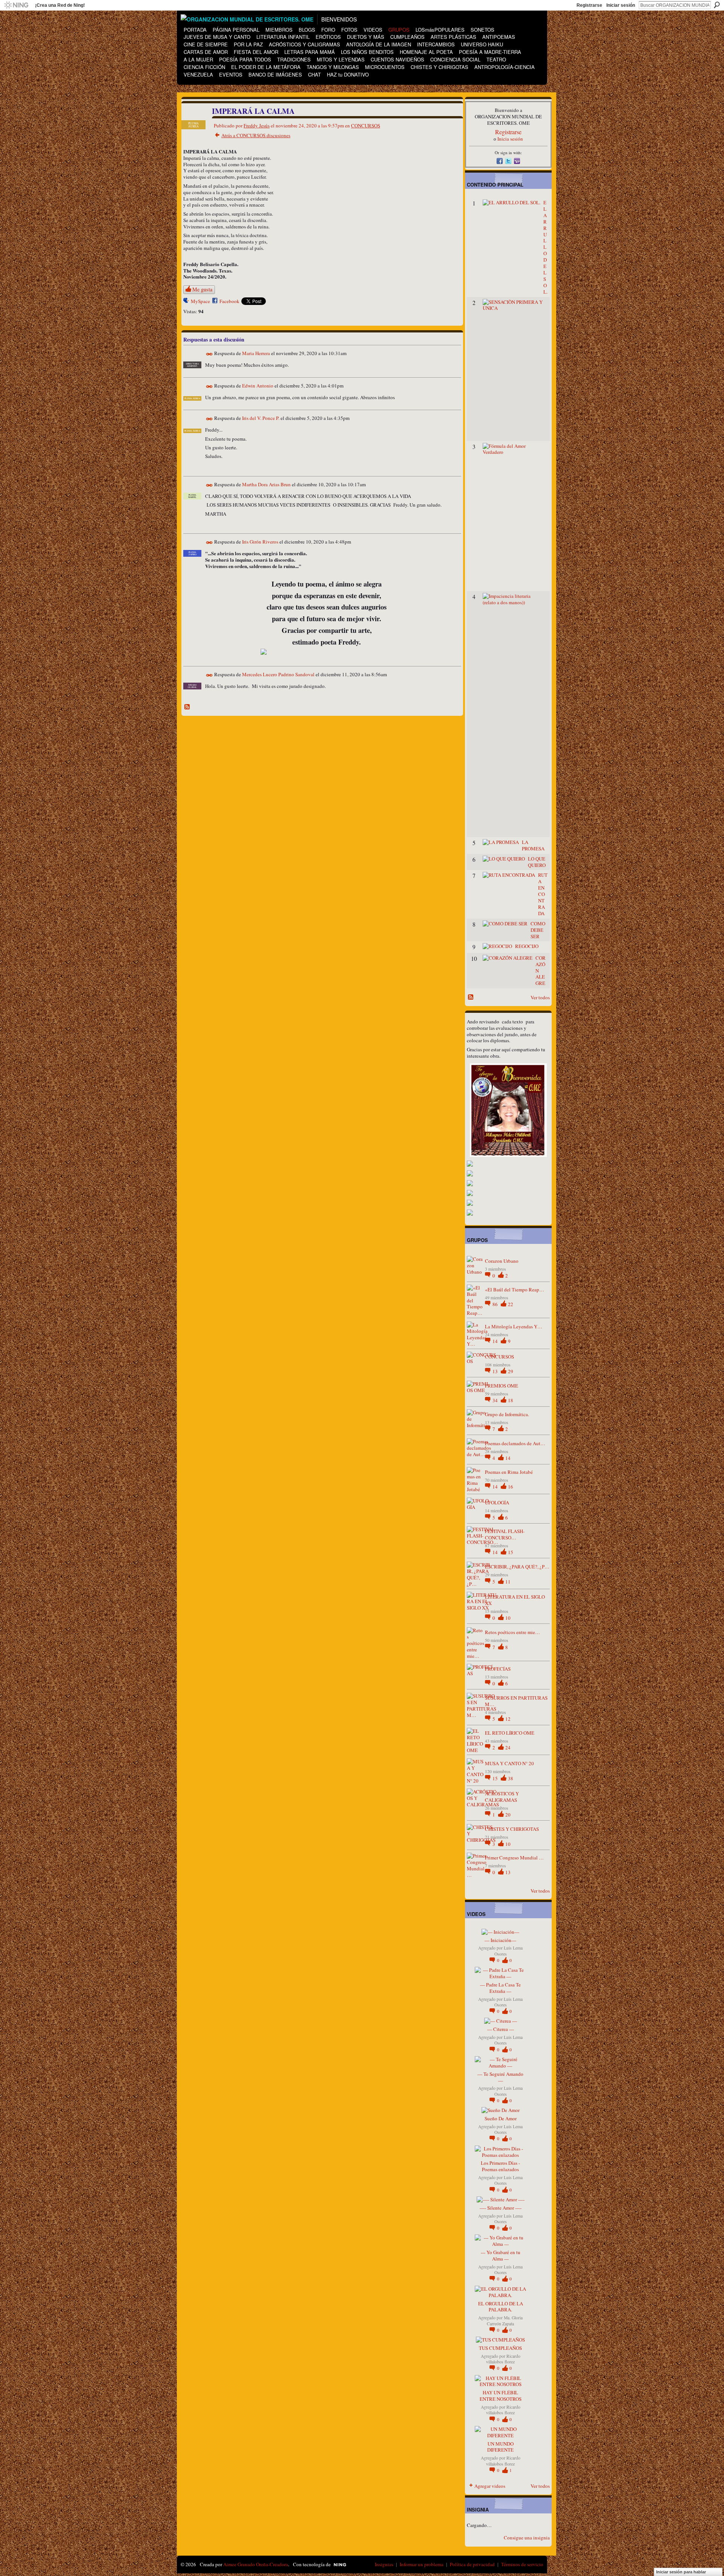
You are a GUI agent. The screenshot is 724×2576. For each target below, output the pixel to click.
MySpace (200, 301)
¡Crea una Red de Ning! (60, 5)
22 (511, 1304)
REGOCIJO (527, 946)
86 (496, 1304)
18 (511, 1400)
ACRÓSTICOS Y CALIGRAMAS (502, 1797)
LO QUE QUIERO (537, 862)
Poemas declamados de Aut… (515, 1443)
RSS (187, 707)
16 (511, 1487)
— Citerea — (501, 2029)
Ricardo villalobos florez (503, 2359)
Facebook (229, 301)
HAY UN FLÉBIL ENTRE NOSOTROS (501, 2396)
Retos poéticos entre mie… (512, 1632)
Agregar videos (490, 2486)
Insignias (384, 2564)
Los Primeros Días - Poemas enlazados (500, 2166)
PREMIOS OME (502, 1386)
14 (496, 1341)
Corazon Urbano (502, 1261)
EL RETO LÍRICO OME (510, 1733)
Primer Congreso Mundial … (514, 1858)
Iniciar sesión (621, 5)
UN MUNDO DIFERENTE (500, 2447)
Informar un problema (422, 2564)
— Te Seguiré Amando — (500, 2077)
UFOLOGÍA (497, 1502)
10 (508, 1618)
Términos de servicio (522, 2564)
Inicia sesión (510, 139)
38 (511, 1778)
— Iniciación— (500, 1940)
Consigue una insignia (527, 2538)
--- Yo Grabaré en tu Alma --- (501, 2255)
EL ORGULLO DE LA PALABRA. (501, 2307)
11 (508, 1582)
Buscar (717, 5)
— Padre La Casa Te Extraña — (500, 1988)
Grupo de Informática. (507, 1414)
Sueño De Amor (501, 2118)
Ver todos (540, 997)
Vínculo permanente (209, 354)
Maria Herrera (256, 354)
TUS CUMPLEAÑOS (500, 2348)
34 (496, 1400)
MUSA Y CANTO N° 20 (509, 1763)
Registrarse (589, 5)
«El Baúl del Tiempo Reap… (515, 1290)
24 (508, 1747)
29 (511, 1371)
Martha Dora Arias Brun (266, 484)
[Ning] (16, 5)
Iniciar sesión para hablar (681, 2572)
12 (508, 1719)
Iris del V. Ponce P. (261, 418)
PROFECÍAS (498, 1669)
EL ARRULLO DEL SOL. (545, 247)
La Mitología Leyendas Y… (514, 1326)
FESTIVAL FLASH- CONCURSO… (505, 1534)
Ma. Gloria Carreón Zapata (505, 2320)
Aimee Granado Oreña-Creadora (256, 2564)
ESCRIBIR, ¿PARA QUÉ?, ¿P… (517, 1567)
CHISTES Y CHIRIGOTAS (512, 1829)
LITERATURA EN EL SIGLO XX (515, 1600)
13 (496, 1371)
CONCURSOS (366, 126)
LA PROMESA (533, 845)
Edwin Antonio (258, 386)
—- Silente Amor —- (501, 2208)
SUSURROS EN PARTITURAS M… (516, 1701)
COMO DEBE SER (538, 930)
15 (511, 1552)
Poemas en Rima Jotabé (509, 1472)
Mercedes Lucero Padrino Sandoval (278, 674)
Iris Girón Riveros (260, 542)
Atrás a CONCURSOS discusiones (256, 135)
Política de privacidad (472, 2564)
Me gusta (202, 289)
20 (508, 1815)
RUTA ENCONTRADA (543, 894)
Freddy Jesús (257, 126)
